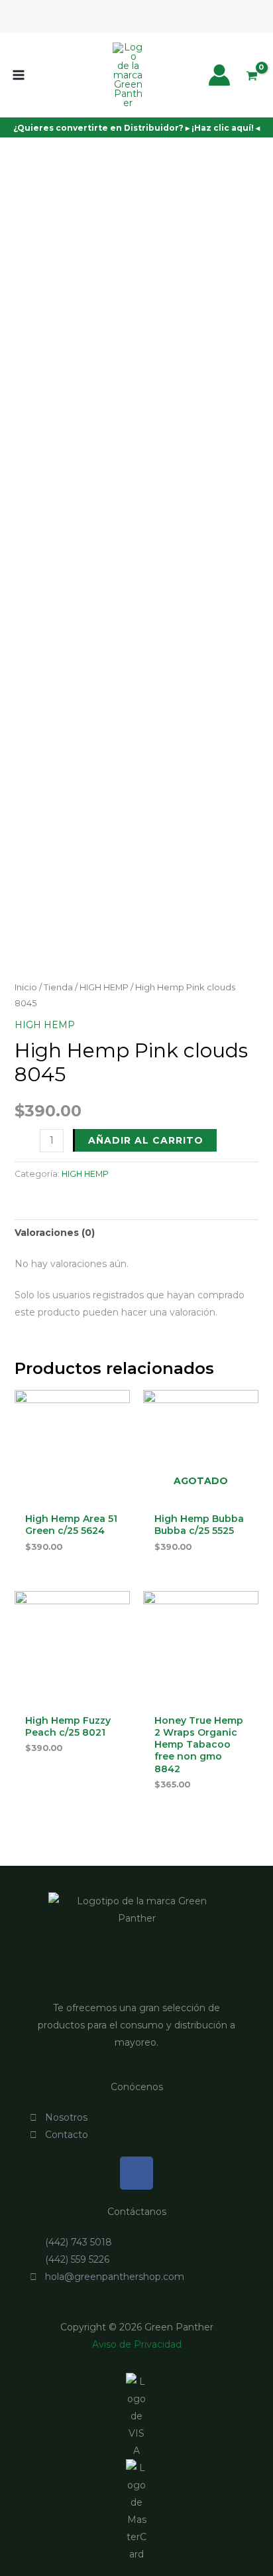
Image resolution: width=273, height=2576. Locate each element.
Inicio (26, 987)
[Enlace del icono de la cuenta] (219, 75)
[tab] (137, 1233)
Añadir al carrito (146, 1140)
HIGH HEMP (104, 987)
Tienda (58, 987)
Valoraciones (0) (55, 1233)
